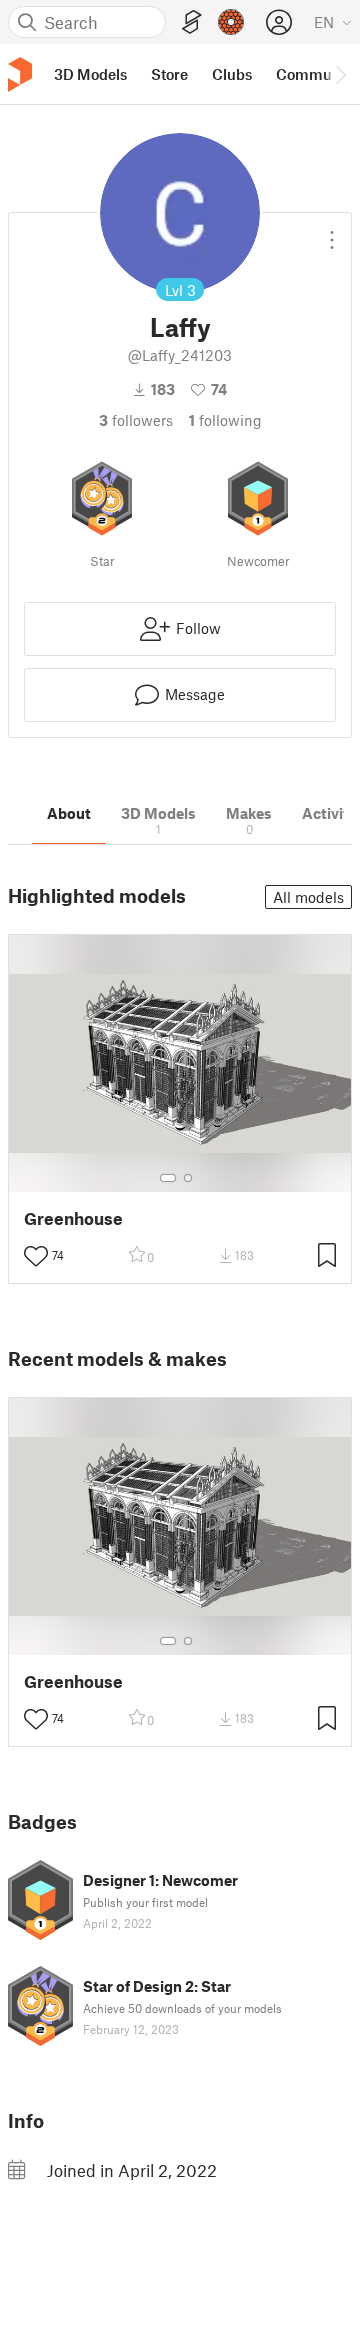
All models (308, 897)
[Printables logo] (20, 74)
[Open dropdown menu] (332, 232)
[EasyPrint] (192, 22)
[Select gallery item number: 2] (188, 1178)
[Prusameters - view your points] (231, 22)
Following (225, 420)
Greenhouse (73, 1218)
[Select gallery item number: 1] (168, 1178)
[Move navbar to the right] (340, 74)
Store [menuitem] (169, 74)
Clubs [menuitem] (232, 74)
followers (136, 420)
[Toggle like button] (36, 1256)
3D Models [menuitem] (90, 74)
